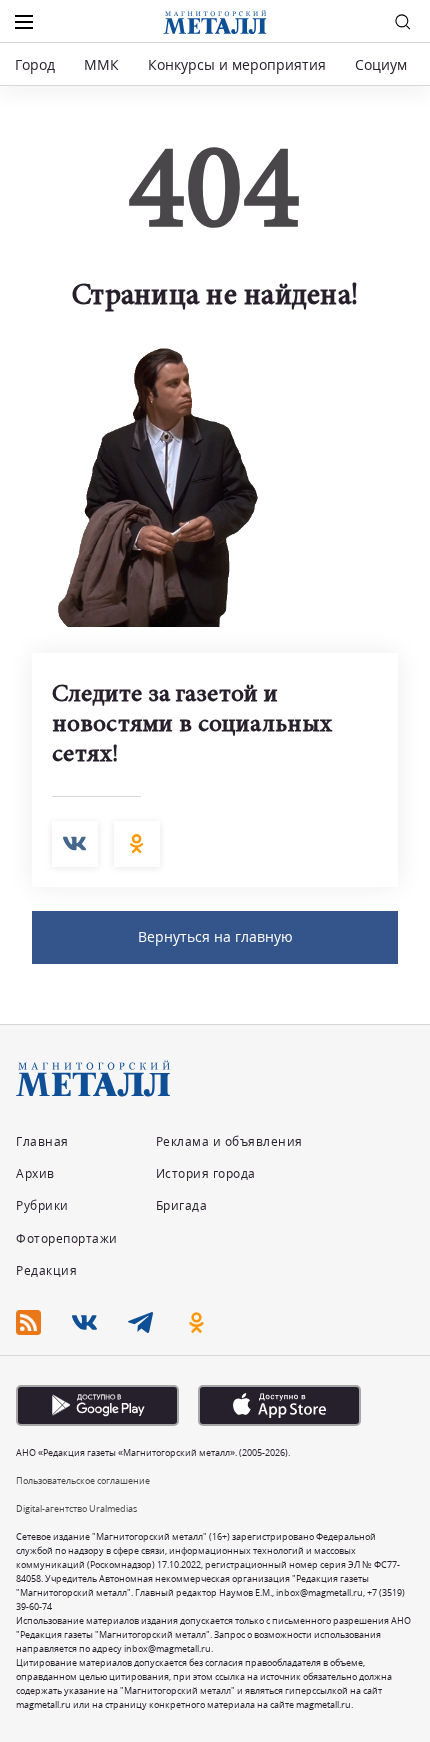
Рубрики (42, 1205)
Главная (42, 1141)
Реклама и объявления (229, 1141)
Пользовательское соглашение (83, 1480)
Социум (381, 64)
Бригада (182, 1205)
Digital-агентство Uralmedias (76, 1508)
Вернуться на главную (215, 936)
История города (206, 1173)
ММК (101, 64)
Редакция (46, 1270)
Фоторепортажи (67, 1238)
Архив (35, 1173)
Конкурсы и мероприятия (239, 64)
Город (35, 64)
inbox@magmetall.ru (319, 1592)
